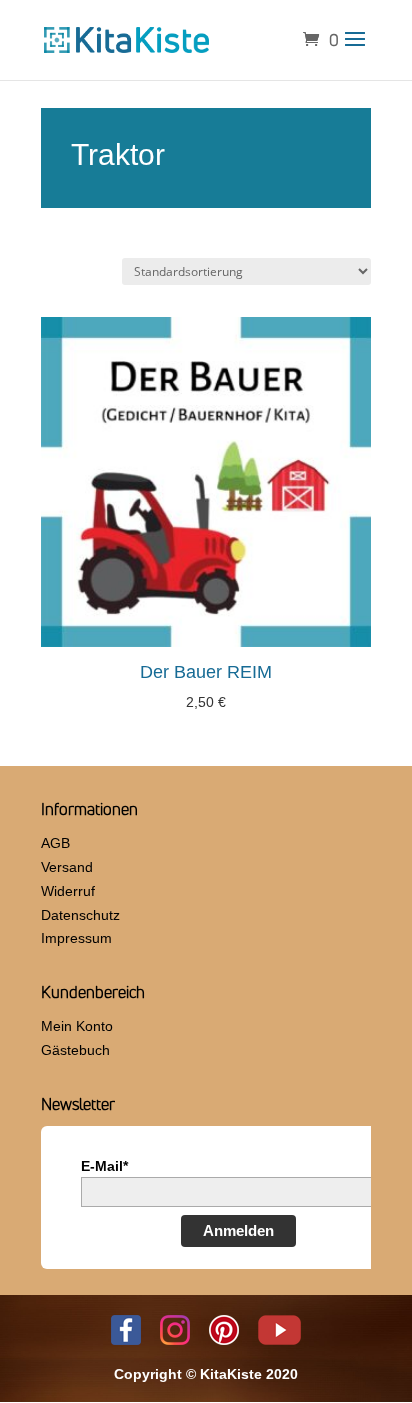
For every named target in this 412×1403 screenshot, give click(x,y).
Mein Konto (77, 1026)
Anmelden (238, 1230)
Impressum (76, 938)
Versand (67, 867)
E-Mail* (104, 1166)
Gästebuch (75, 1050)
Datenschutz (80, 915)
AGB (55, 843)
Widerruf (68, 891)
